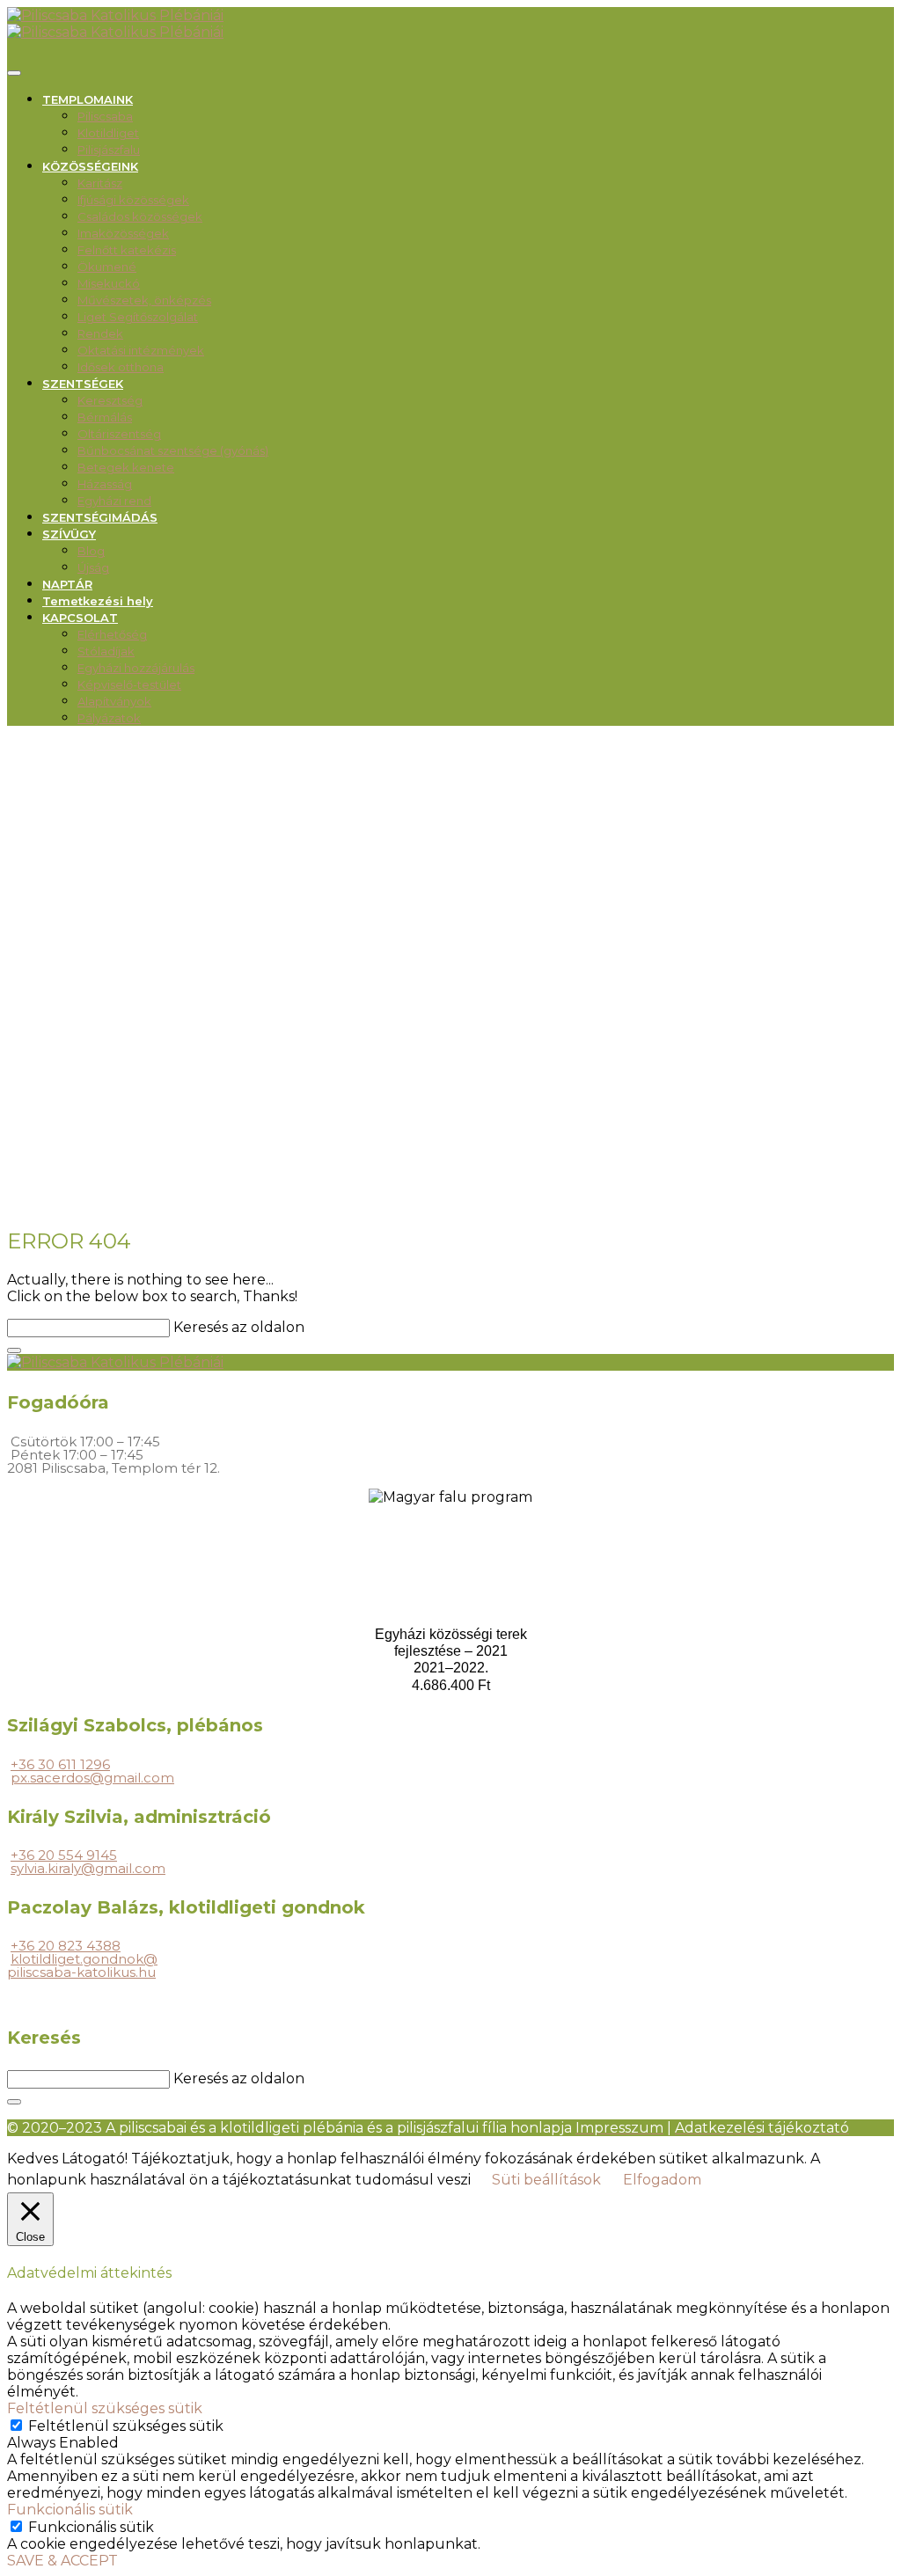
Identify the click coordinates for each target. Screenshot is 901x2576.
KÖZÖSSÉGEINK (90, 166)
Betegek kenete (126, 467)
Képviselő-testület (129, 684)
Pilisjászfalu (109, 150)
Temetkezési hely (98, 601)
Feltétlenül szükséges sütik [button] (105, 2408)
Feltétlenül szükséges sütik (126, 2426)
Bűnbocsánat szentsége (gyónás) (173, 450)
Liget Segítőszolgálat (138, 317)
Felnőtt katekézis (127, 250)
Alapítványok (114, 701)
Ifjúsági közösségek (133, 200)
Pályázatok (109, 718)
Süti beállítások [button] (546, 2180)
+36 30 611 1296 (60, 1764)
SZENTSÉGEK (83, 384)
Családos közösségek (140, 216)
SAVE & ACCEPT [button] (62, 2561)
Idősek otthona (121, 367)
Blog (91, 551)
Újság (93, 567)
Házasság (105, 484)
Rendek (100, 333)
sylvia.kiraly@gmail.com (88, 1868)
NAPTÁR (67, 584)
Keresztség (110, 400)
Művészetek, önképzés (144, 300)
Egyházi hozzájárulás (136, 668)
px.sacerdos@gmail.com (92, 1778)
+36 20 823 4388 (66, 1946)
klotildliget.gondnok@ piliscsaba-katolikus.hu (82, 1965)
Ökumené (107, 267)
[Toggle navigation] (14, 73)
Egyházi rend (114, 501)
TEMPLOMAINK (88, 99)
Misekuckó (109, 283)
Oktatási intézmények (141, 350)
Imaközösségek (123, 233)
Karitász (100, 183)
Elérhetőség (112, 634)
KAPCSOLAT (80, 618)
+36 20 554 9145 (64, 1855)
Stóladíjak (106, 651)
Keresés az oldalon (239, 1327)
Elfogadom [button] (662, 2180)
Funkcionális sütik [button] (70, 2510)
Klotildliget (108, 133)
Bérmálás (105, 417)
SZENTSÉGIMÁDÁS (100, 517)
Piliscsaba (105, 116)
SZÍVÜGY (69, 534)
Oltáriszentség (119, 434)
